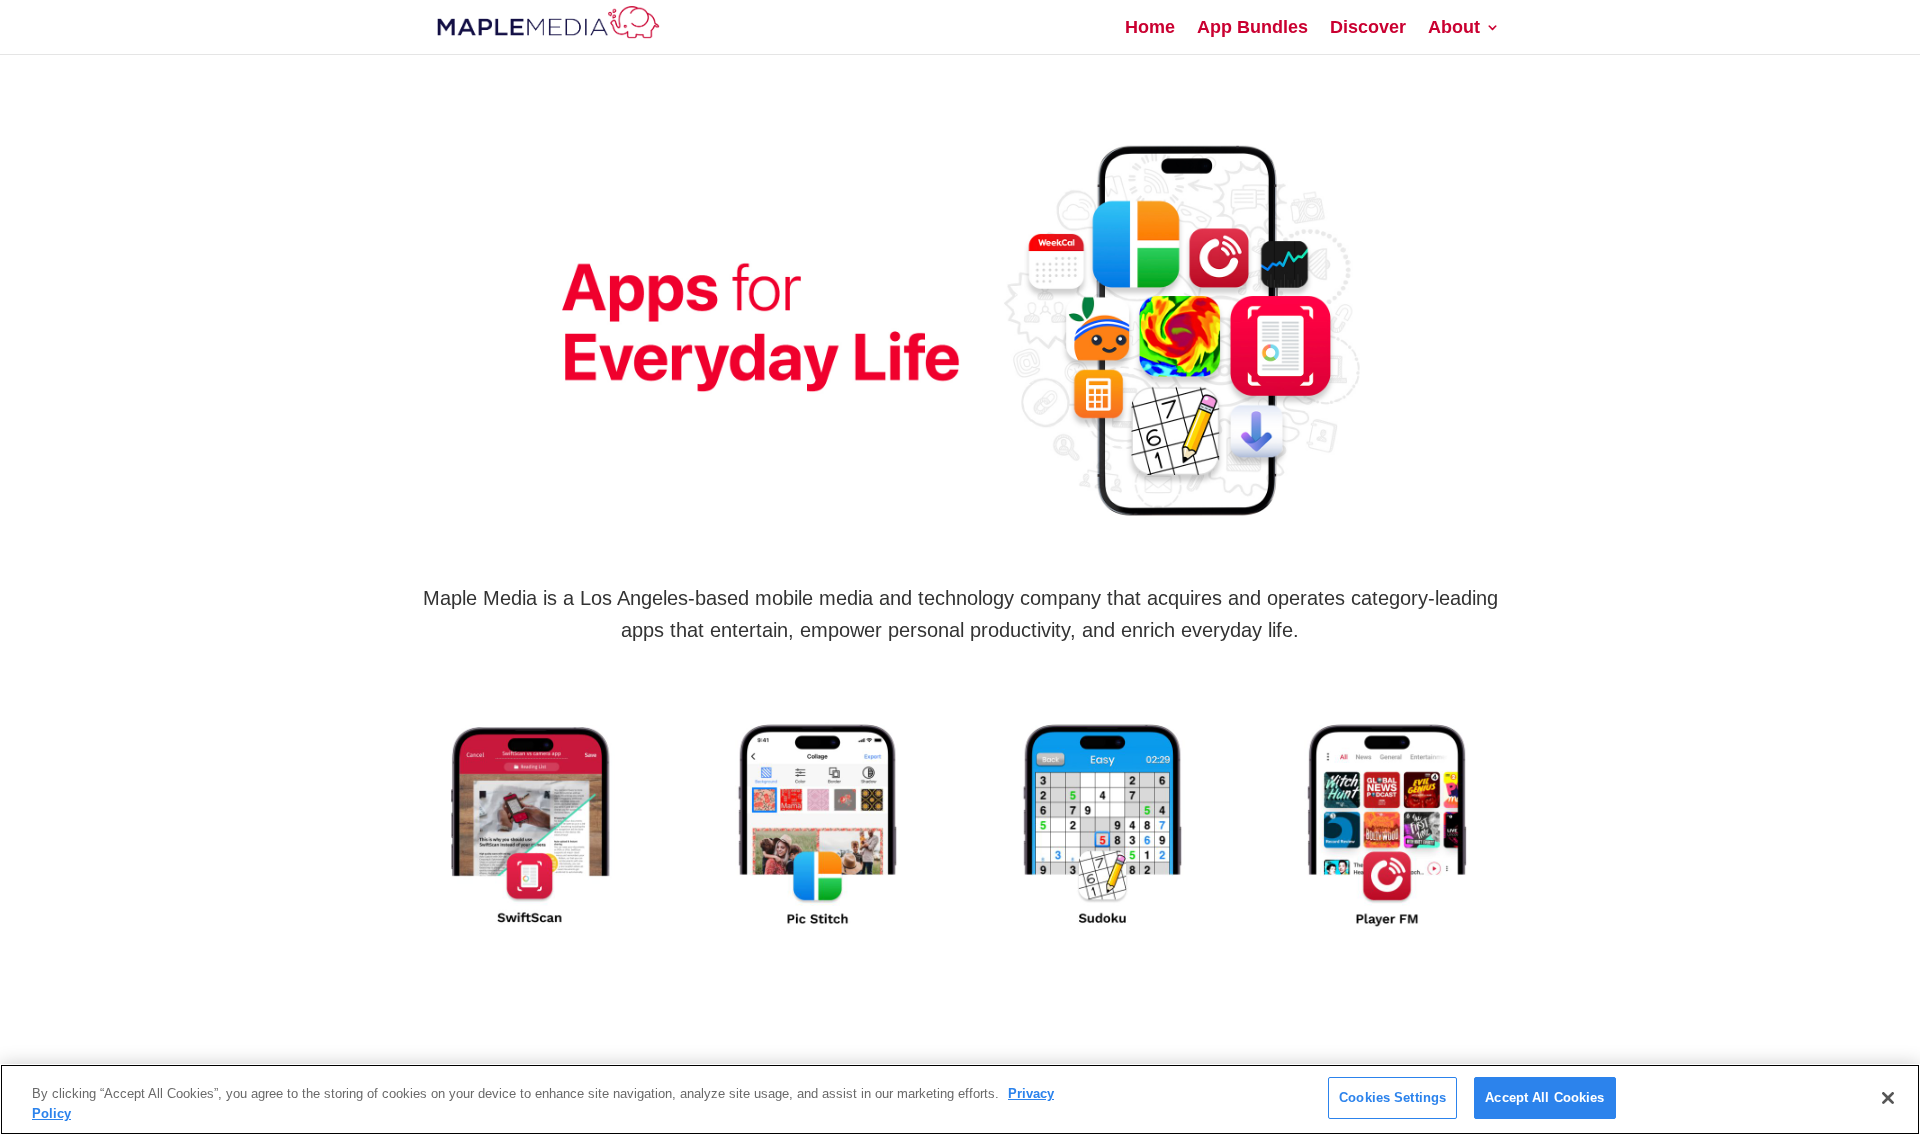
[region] (960, 1099)
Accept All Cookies (1544, 1097)
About (1454, 28)
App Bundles (1252, 28)
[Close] (1888, 1098)
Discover (1368, 28)
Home (1150, 28)
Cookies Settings (1392, 1097)
